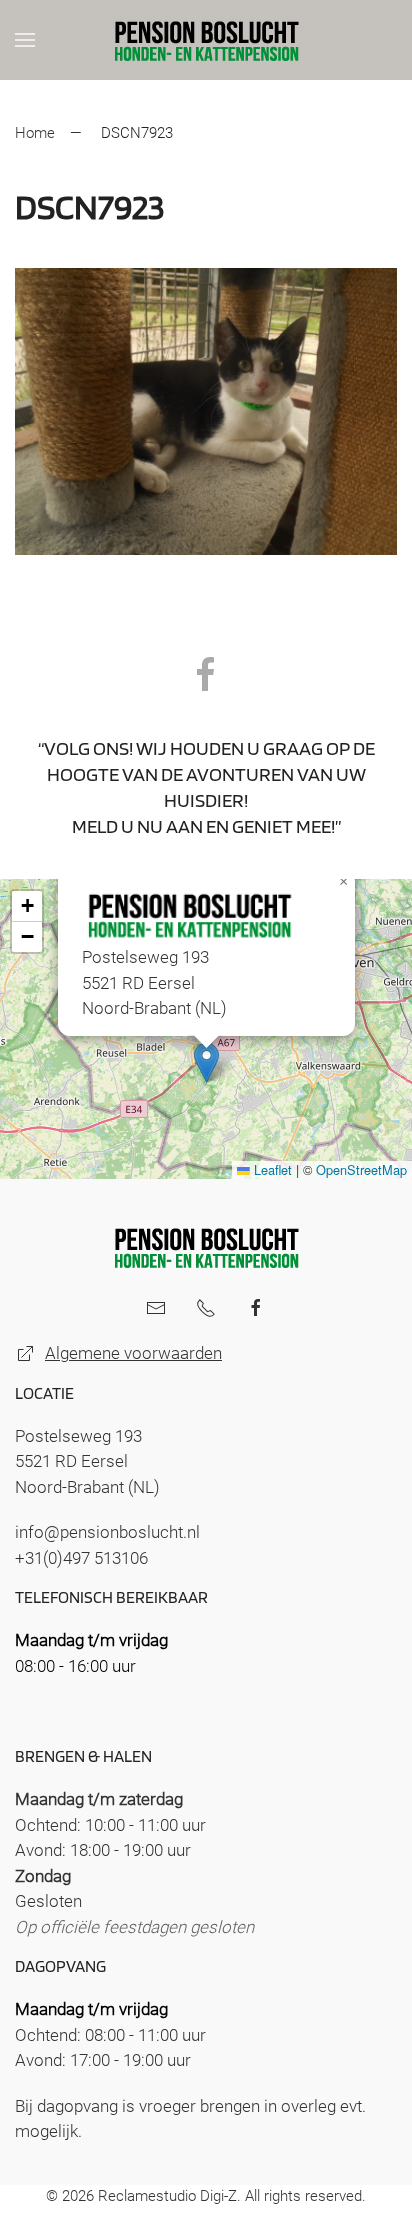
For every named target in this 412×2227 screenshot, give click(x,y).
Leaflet (271, 1169)
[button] (25, 40)
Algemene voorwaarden (133, 1353)
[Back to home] (206, 40)
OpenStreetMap (361, 1169)
